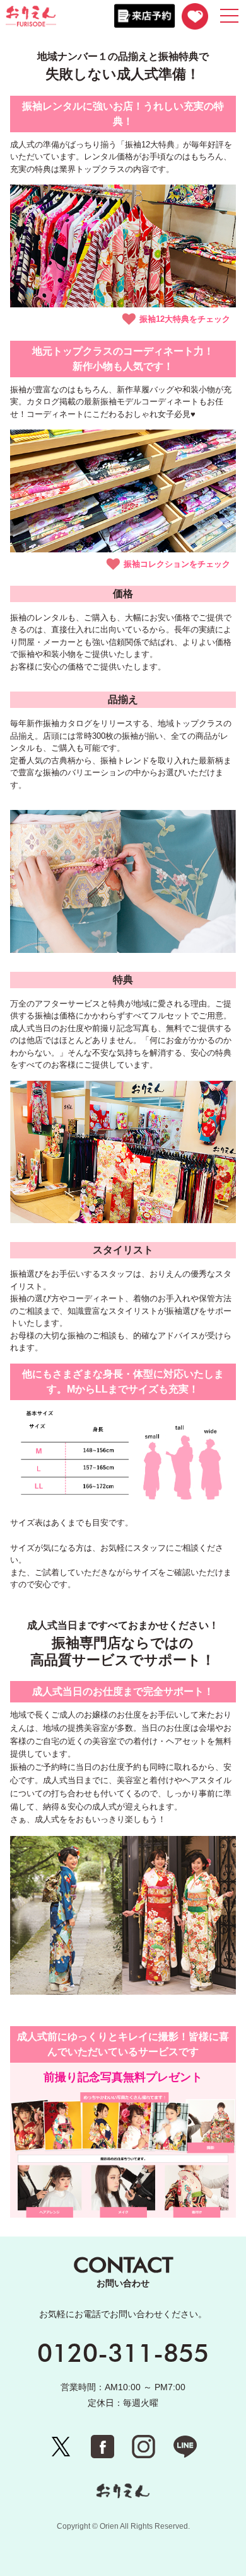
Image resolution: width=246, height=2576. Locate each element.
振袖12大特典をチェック (185, 319)
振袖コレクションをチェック (177, 564)
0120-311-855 (123, 2352)
